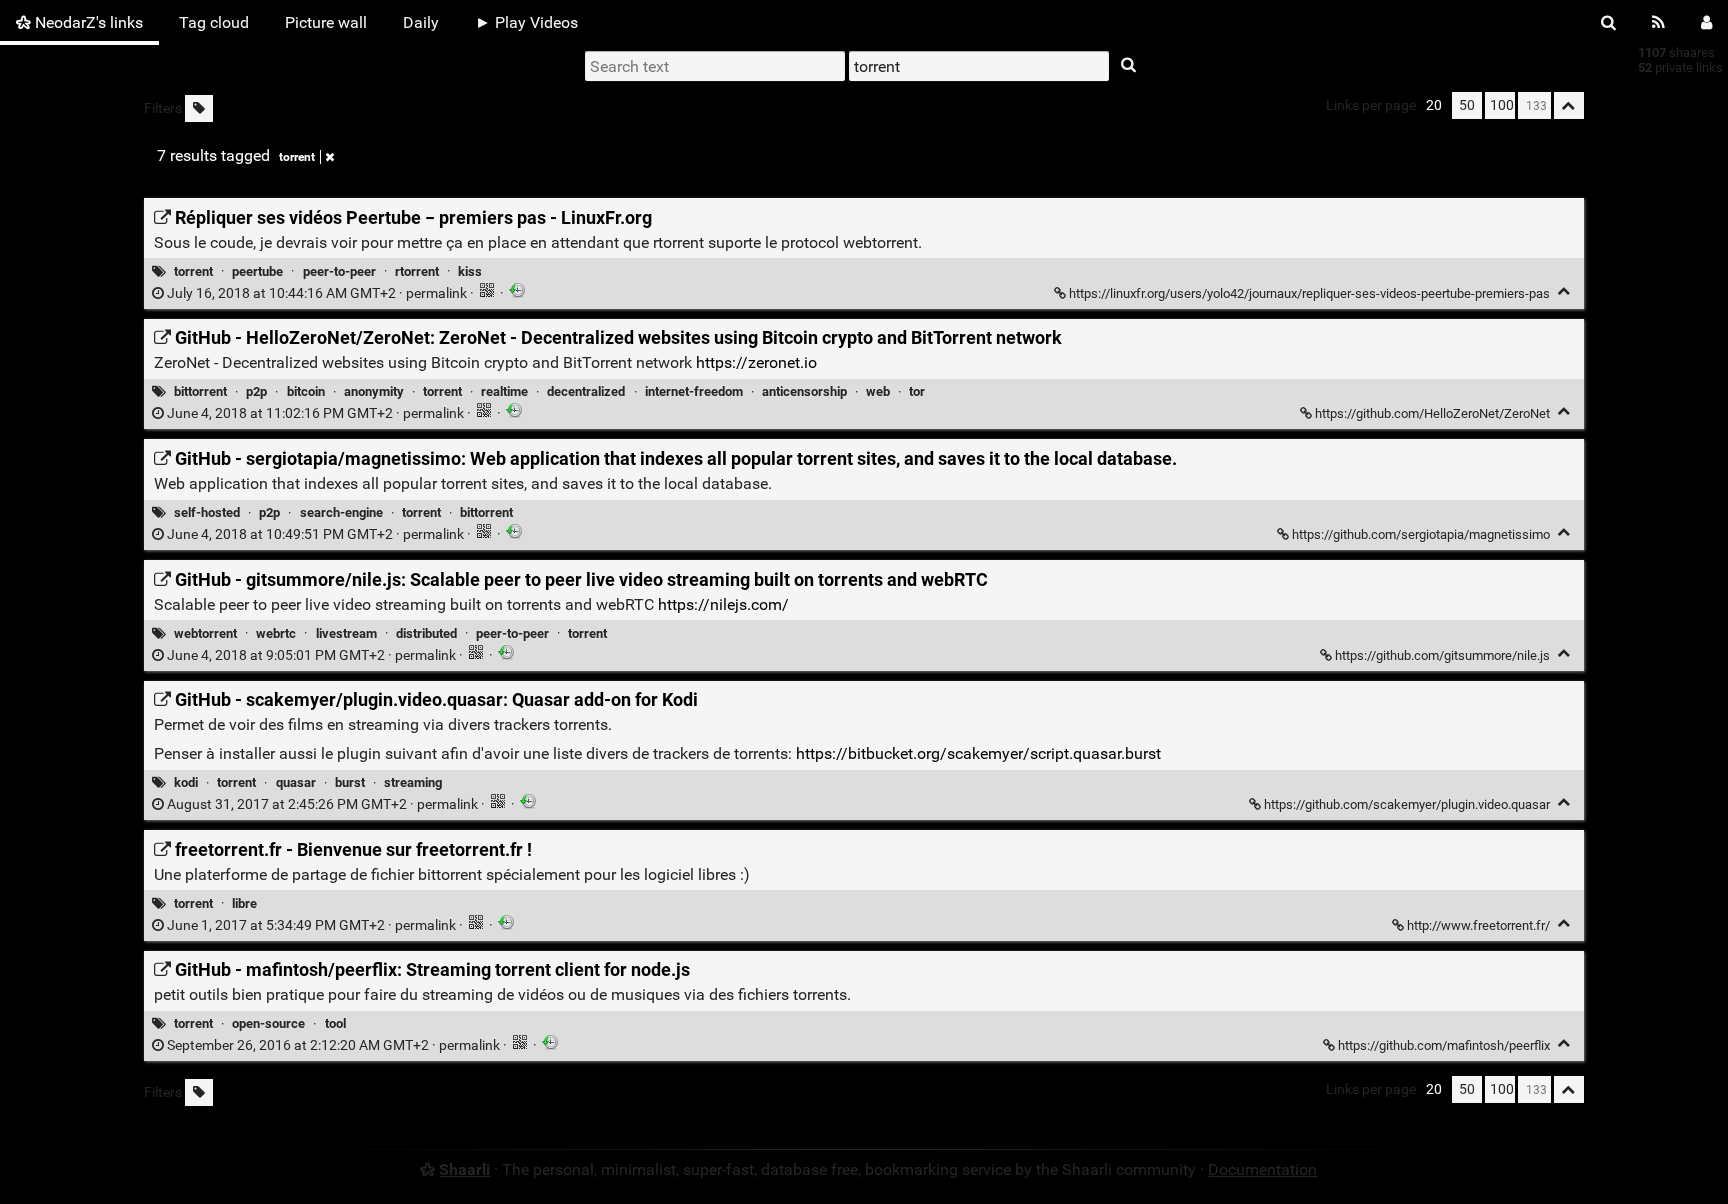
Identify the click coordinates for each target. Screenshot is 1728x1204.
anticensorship (804, 391)
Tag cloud (214, 22)
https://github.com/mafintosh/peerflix (1444, 1045)
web (878, 391)
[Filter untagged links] (199, 108)
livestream (346, 633)
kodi (186, 782)
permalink (317, 293)
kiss (470, 271)
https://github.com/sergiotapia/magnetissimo (1421, 534)
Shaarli (464, 1169)
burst (350, 782)
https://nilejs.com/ (723, 604)
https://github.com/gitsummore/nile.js (1442, 655)
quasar (296, 782)
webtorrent (205, 633)
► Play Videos (526, 22)
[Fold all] (1569, 105)
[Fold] (1564, 291)
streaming (413, 782)
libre (244, 903)
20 (1434, 105)
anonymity (374, 391)
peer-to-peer (339, 271)
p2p (256, 391)
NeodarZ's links (87, 22)
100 (1502, 105)
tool (335, 1023)
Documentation (1262, 1169)
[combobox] (979, 66)
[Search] (1608, 22)
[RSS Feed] (1658, 22)
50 (1467, 105)
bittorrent (200, 391)
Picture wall (326, 22)
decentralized (586, 391)
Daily (421, 22)
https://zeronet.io (756, 362)
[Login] (1706, 22)
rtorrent (417, 271)
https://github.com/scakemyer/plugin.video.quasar (1407, 804)
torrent (297, 157)
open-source (268, 1023)
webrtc (276, 633)
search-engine (341, 512)
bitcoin (306, 391)
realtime (504, 391)
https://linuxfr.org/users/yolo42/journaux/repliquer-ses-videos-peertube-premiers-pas (1309, 293)
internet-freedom (694, 391)
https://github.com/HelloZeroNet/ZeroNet (1432, 413)
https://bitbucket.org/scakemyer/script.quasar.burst (978, 753)
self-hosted (207, 512)
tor (917, 391)
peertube (257, 271)
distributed (426, 633)
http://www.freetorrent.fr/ (1478, 925)
